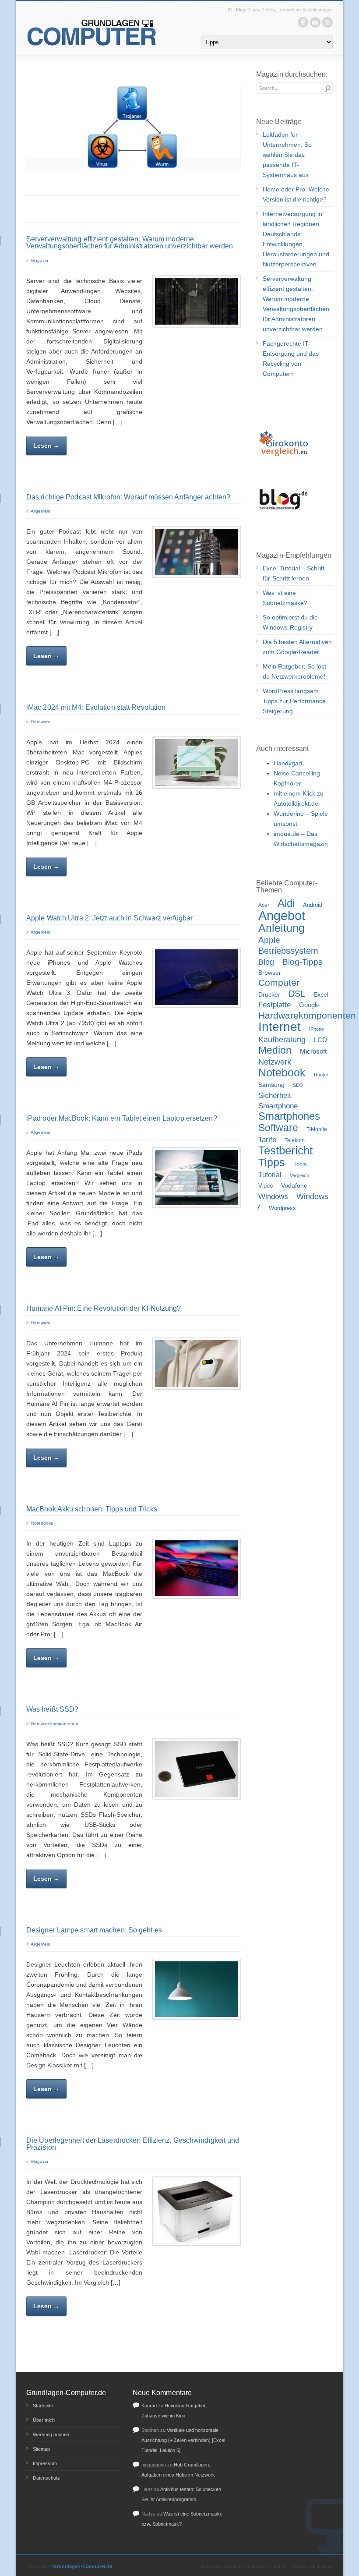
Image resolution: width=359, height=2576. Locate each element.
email (315, 22)
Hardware (41, 722)
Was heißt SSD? (52, 1709)
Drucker (269, 994)
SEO (298, 1085)
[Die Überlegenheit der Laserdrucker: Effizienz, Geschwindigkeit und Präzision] (197, 2211)
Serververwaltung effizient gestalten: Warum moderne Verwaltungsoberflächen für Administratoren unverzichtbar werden (130, 242)
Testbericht (285, 1150)
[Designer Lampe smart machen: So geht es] (197, 1989)
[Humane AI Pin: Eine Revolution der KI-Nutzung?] (197, 1364)
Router (321, 1075)
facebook (303, 22)
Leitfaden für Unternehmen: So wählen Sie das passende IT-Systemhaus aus (287, 155)
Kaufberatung (282, 1039)
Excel (321, 994)
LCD (320, 1040)
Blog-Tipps (303, 962)
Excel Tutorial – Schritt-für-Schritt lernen (295, 573)
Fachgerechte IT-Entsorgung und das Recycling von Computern (291, 359)
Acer (264, 905)
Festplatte (275, 1005)
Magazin (40, 260)
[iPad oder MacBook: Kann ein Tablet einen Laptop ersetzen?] (197, 1178)
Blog (266, 962)
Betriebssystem (288, 951)
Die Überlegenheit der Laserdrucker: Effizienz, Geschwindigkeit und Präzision (133, 2144)
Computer (279, 983)
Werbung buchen (51, 2434)
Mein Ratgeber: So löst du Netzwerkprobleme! (294, 671)
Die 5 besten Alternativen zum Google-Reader (297, 647)
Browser (270, 973)
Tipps (272, 1162)
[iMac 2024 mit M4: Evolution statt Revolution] (197, 763)
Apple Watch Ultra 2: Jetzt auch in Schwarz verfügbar (109, 918)
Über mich (44, 2420)
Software (278, 1128)
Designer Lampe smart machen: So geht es (94, 1930)
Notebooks (42, 1523)
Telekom (295, 1140)
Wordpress (282, 1208)
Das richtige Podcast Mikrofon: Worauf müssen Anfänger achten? (128, 497)
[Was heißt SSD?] (197, 1769)
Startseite (43, 2406)
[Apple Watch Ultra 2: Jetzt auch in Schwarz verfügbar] (197, 977)
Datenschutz (46, 2478)
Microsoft (313, 1051)
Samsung (271, 1085)
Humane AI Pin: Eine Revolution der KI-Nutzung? (104, 1308)
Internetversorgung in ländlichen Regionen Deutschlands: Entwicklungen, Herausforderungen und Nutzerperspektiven (296, 239)
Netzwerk (275, 1062)
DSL (297, 994)
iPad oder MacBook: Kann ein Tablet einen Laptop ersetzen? (122, 1118)
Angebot (282, 915)
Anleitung (282, 928)
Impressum (45, 2463)
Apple (269, 940)
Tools (300, 1164)
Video (266, 1186)
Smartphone (278, 1106)
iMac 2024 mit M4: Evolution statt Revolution (96, 707)
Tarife (267, 1139)
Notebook (282, 1072)
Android (313, 905)
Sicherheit (275, 1095)
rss (327, 22)
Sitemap (41, 2449)
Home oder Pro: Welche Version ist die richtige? (296, 194)
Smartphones (289, 1116)
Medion (275, 1050)
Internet (280, 1027)
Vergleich (299, 1175)
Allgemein (40, 511)
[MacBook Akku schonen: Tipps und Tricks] (197, 1568)
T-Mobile (317, 1129)
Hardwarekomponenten (55, 1724)
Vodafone (294, 1186)
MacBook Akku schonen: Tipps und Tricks (92, 1509)
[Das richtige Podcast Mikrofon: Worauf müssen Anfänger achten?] (197, 552)
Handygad (288, 763)
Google (309, 1005)
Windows (273, 1197)
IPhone (317, 1029)
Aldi (286, 903)
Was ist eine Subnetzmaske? (285, 598)
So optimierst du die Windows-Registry (290, 622)
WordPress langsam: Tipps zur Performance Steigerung (294, 701)
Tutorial (270, 1175)
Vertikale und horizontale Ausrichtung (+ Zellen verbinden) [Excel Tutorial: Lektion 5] (183, 2440)
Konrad (149, 2406)
